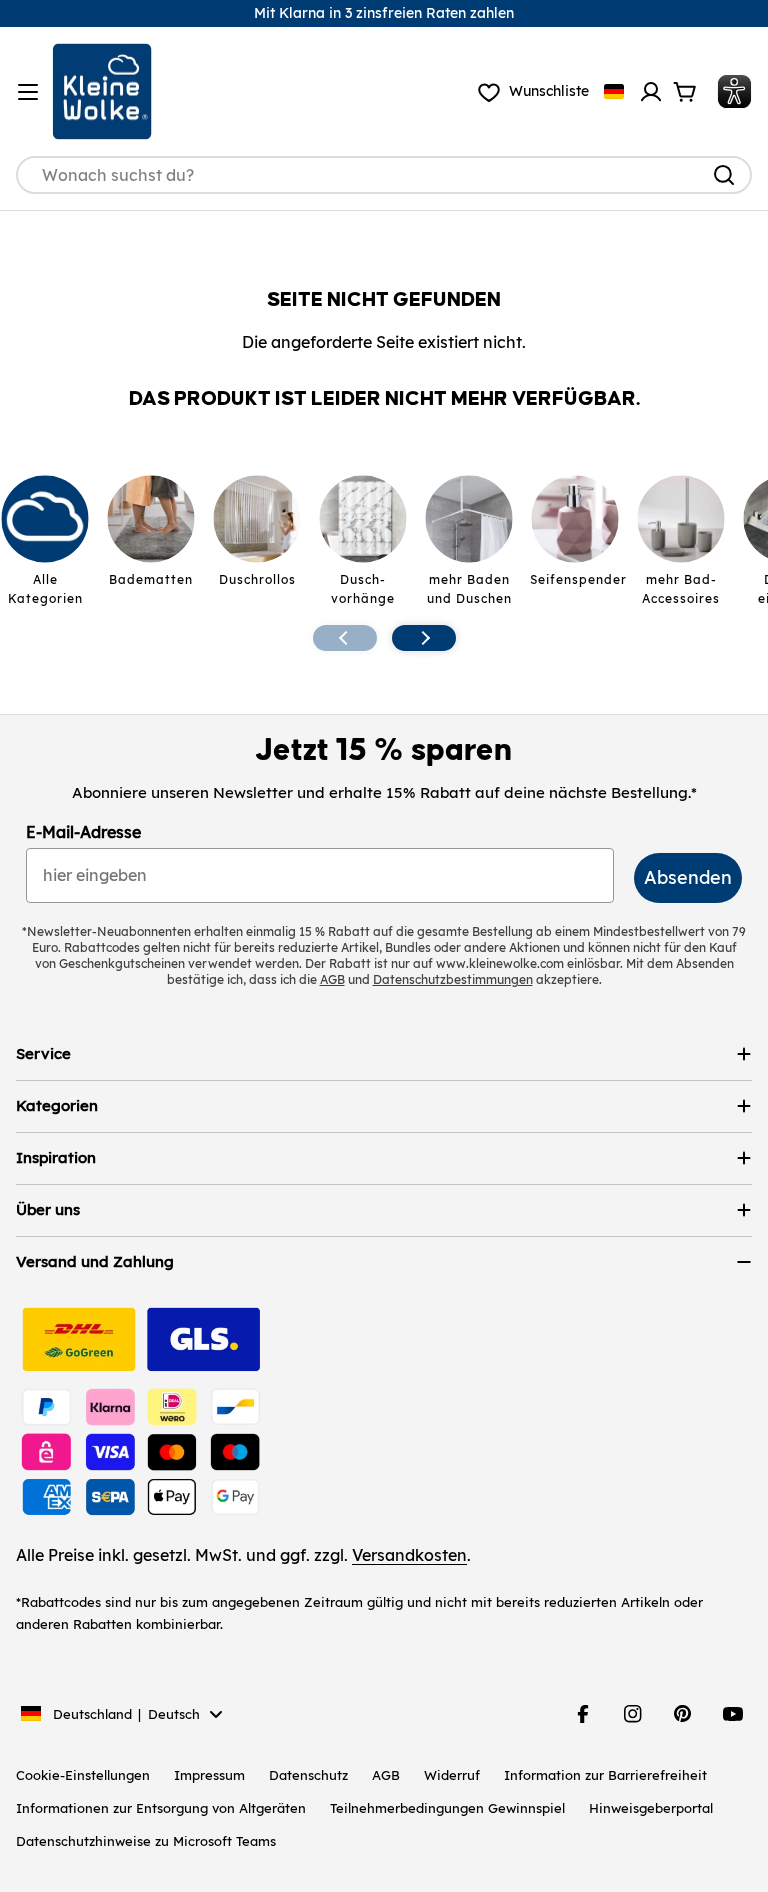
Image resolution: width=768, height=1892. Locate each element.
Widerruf (452, 1775)
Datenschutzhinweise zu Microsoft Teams (146, 1841)
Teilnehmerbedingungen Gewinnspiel (447, 1808)
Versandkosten (409, 1555)
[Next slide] (424, 638)
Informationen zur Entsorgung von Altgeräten (161, 1808)
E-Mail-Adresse (83, 832)
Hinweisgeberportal (651, 1808)
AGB (386, 1775)
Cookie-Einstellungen (83, 1775)
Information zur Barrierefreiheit (605, 1775)
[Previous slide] (345, 638)
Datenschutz (308, 1775)
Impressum (209, 1775)
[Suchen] (724, 175)
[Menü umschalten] (28, 92)
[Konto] (651, 92)
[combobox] (384, 175)
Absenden (688, 877)
